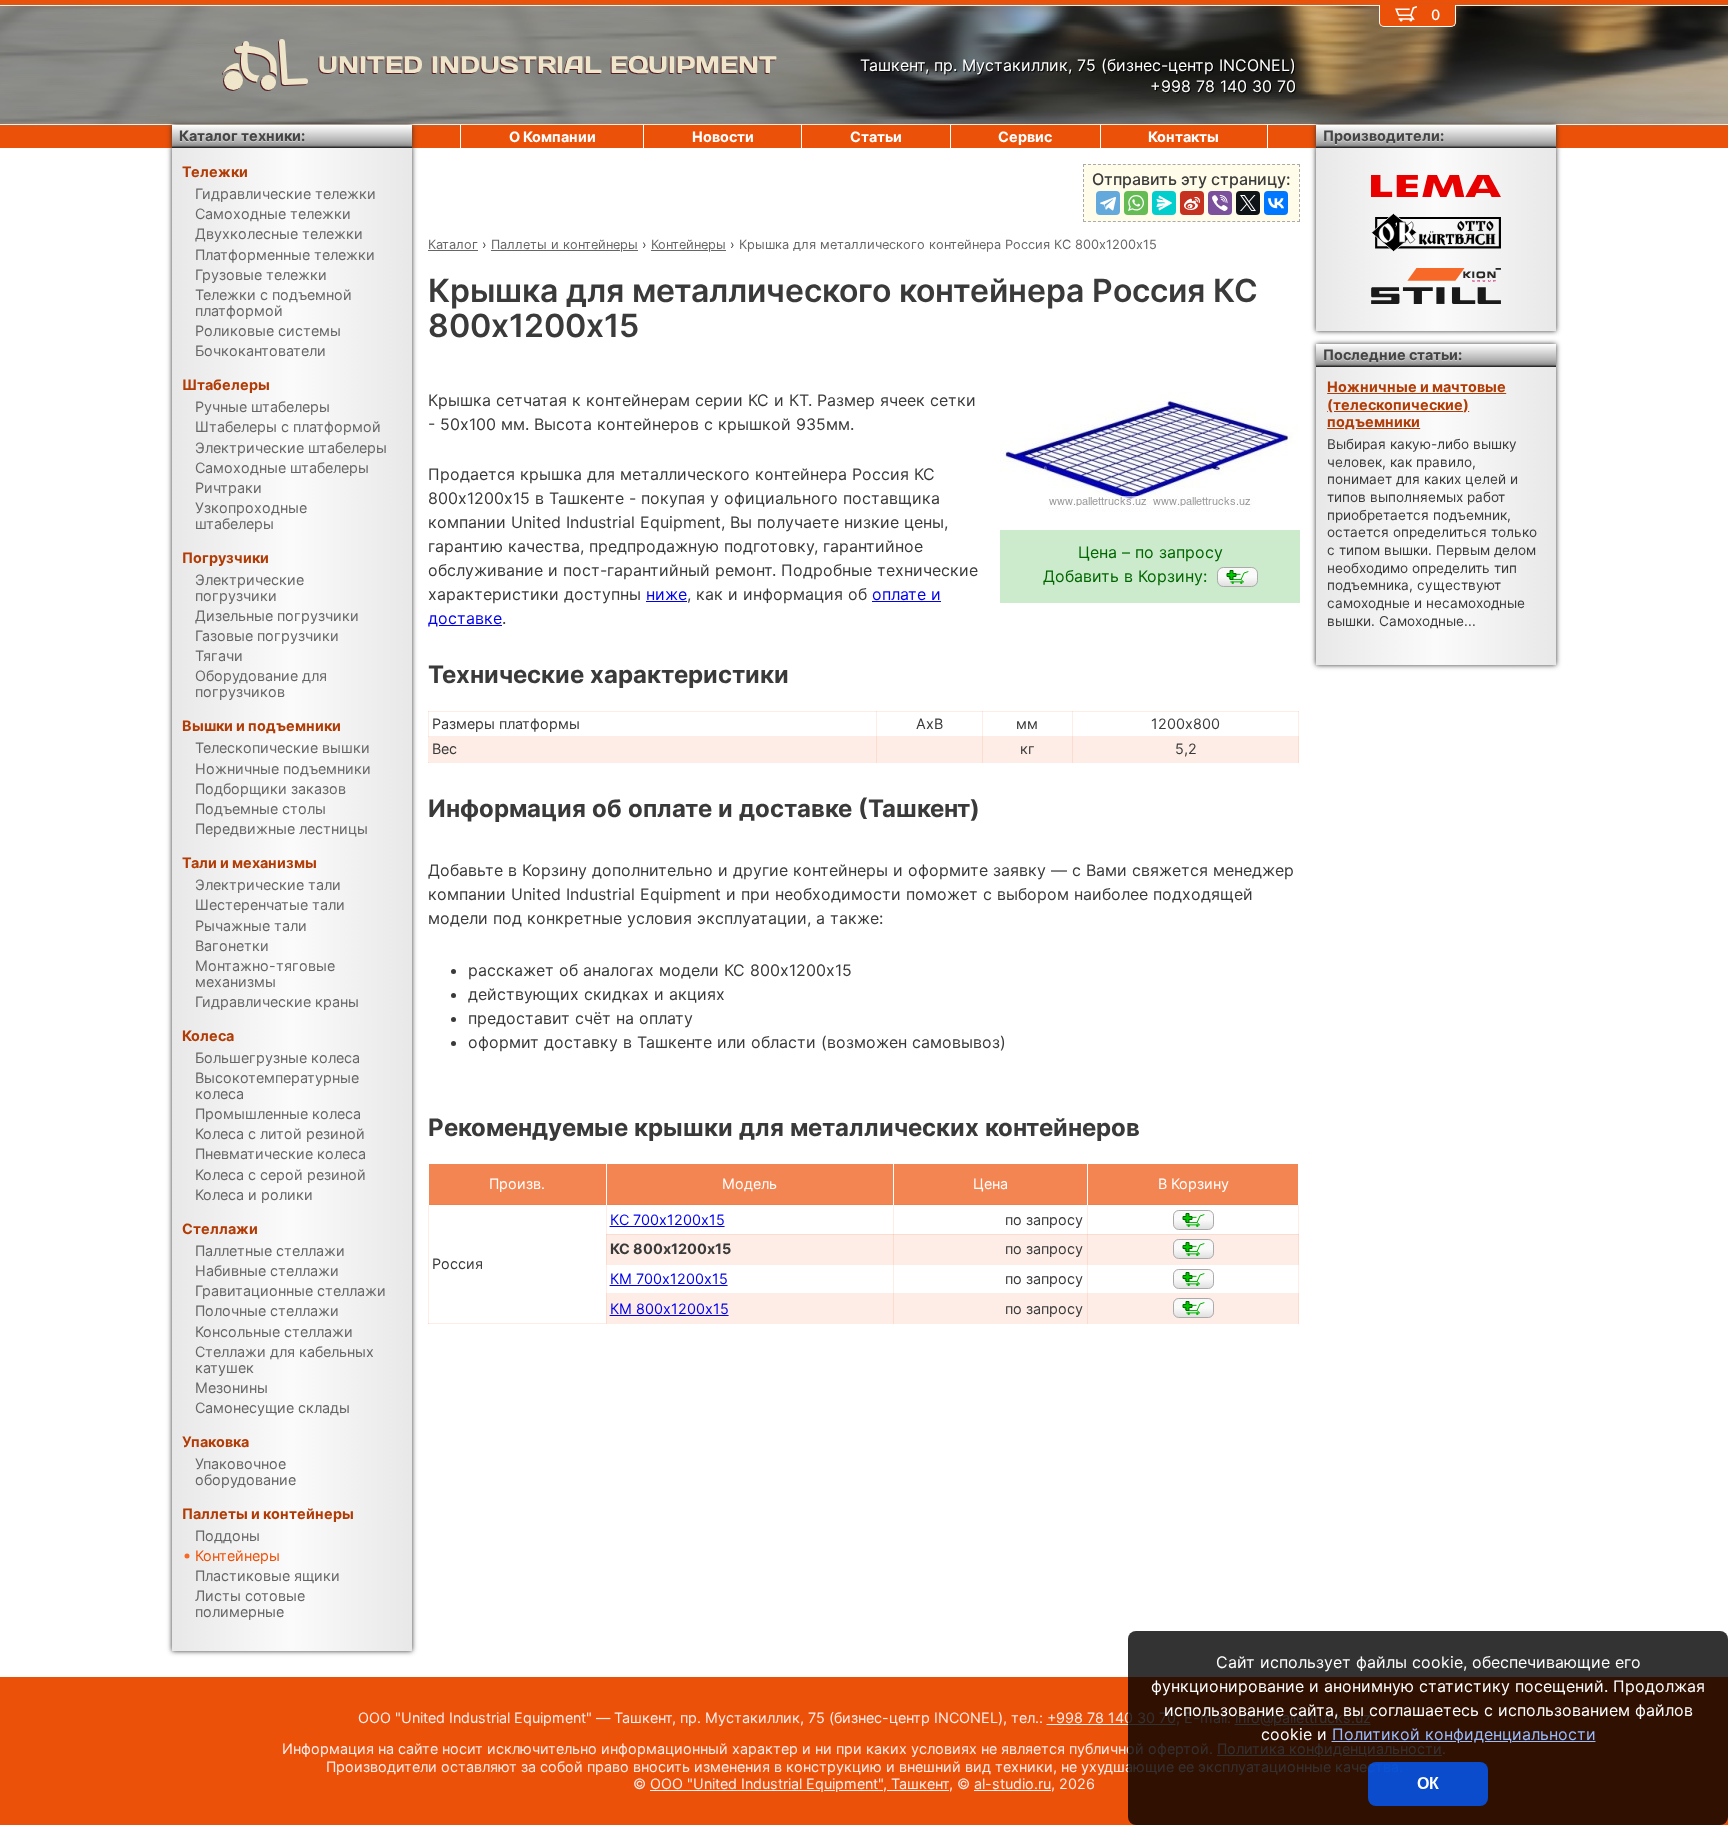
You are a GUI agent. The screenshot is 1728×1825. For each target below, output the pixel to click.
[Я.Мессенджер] (1164, 203)
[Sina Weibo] (1192, 203)
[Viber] (1220, 203)
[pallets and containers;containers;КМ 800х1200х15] (1193, 1308)
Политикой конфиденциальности (1464, 1734)
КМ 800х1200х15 (669, 1308)
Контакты (1183, 136)
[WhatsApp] (1136, 203)
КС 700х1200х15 (667, 1219)
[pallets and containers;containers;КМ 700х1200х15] (1193, 1279)
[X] (1248, 203)
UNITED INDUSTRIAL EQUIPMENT (547, 64)
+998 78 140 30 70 (1111, 1717)
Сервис (1025, 136)
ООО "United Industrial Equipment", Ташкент (799, 1783)
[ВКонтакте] (1276, 203)
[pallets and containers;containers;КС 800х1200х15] (1237, 577)
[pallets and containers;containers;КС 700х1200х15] (1193, 1220)
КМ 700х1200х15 (669, 1278)
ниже (666, 594)
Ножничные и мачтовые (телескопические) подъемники (1416, 404)
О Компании (552, 136)
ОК (1428, 1783)
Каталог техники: (242, 135)
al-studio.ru (1012, 1783)
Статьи (876, 136)
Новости (723, 136)
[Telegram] (1108, 203)
